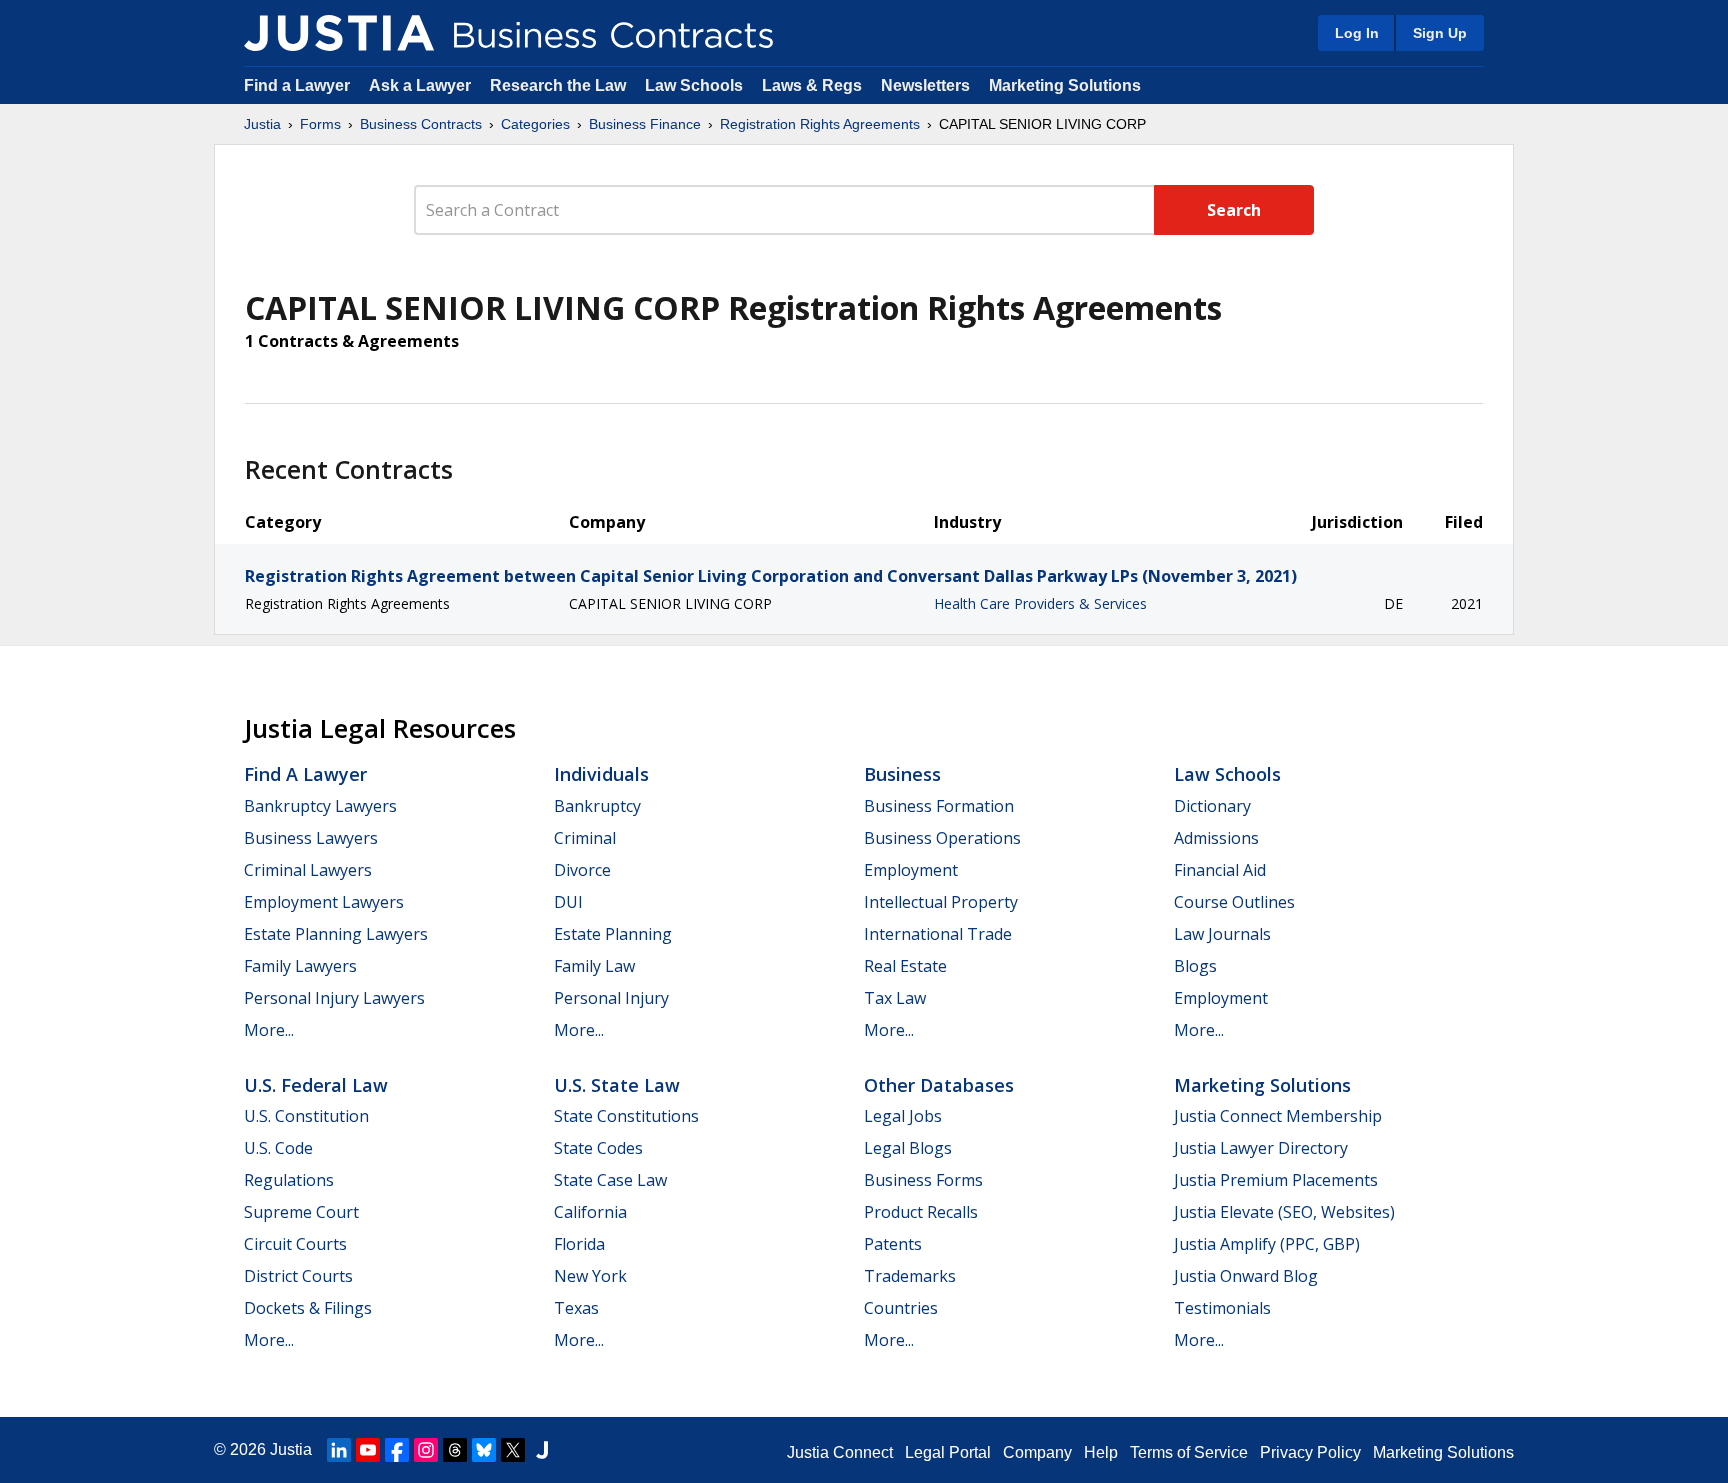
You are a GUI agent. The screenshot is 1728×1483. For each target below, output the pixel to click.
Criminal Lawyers (308, 870)
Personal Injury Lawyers (334, 998)
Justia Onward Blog (1246, 1276)
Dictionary (1212, 806)
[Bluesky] (484, 1450)
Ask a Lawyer (422, 85)
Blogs (1195, 966)
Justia (262, 124)
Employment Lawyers (324, 902)
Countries (901, 1308)
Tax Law (895, 998)
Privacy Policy (1310, 1452)
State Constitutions (626, 1116)
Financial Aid (1220, 870)
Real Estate (905, 966)
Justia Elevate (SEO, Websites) (1284, 1212)
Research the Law (558, 85)
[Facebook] (397, 1450)
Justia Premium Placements (1276, 1180)
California (590, 1212)
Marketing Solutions (1065, 85)
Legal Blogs (908, 1148)
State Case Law (610, 1180)
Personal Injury (611, 998)
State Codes (598, 1148)
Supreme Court (301, 1212)
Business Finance (645, 124)
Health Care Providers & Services (1040, 603)
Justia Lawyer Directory (1261, 1148)
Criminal (585, 838)
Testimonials (1222, 1308)
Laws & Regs (812, 85)
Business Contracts (421, 124)
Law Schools (694, 85)
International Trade (938, 934)
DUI (568, 902)
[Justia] (339, 33)
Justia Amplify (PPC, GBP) (1267, 1244)
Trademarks (910, 1276)
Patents (893, 1244)
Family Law (594, 966)
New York (590, 1276)
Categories (535, 124)
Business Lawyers (311, 838)
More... (269, 1030)
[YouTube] (368, 1450)
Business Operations (942, 838)
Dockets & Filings (308, 1308)
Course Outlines (1234, 902)
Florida (579, 1244)
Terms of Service (1189, 1452)
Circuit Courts (295, 1244)
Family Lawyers (300, 966)
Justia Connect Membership (1278, 1116)
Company (1037, 1452)
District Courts (298, 1276)
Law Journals (1222, 934)
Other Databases (939, 1085)
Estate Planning (613, 934)
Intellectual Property (941, 902)
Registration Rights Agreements (820, 124)
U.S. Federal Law (316, 1085)
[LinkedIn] (339, 1450)
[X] (513, 1450)
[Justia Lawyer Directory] (542, 1450)
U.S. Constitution (306, 1116)
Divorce (582, 870)
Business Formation (939, 806)
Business (902, 774)
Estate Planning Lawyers (336, 934)
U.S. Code (278, 1148)
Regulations (289, 1180)
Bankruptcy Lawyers (320, 806)
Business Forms (923, 1180)
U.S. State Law (617, 1085)
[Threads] (455, 1450)
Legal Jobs (903, 1116)
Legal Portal (948, 1452)
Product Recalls (921, 1212)
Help (1101, 1452)
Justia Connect (840, 1452)
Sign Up (1440, 33)
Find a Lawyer (297, 85)
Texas (576, 1308)
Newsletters (925, 85)
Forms (320, 124)
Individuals (601, 774)
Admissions (1216, 838)
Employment (911, 870)
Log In (1357, 33)
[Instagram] (426, 1450)
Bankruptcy (597, 806)
